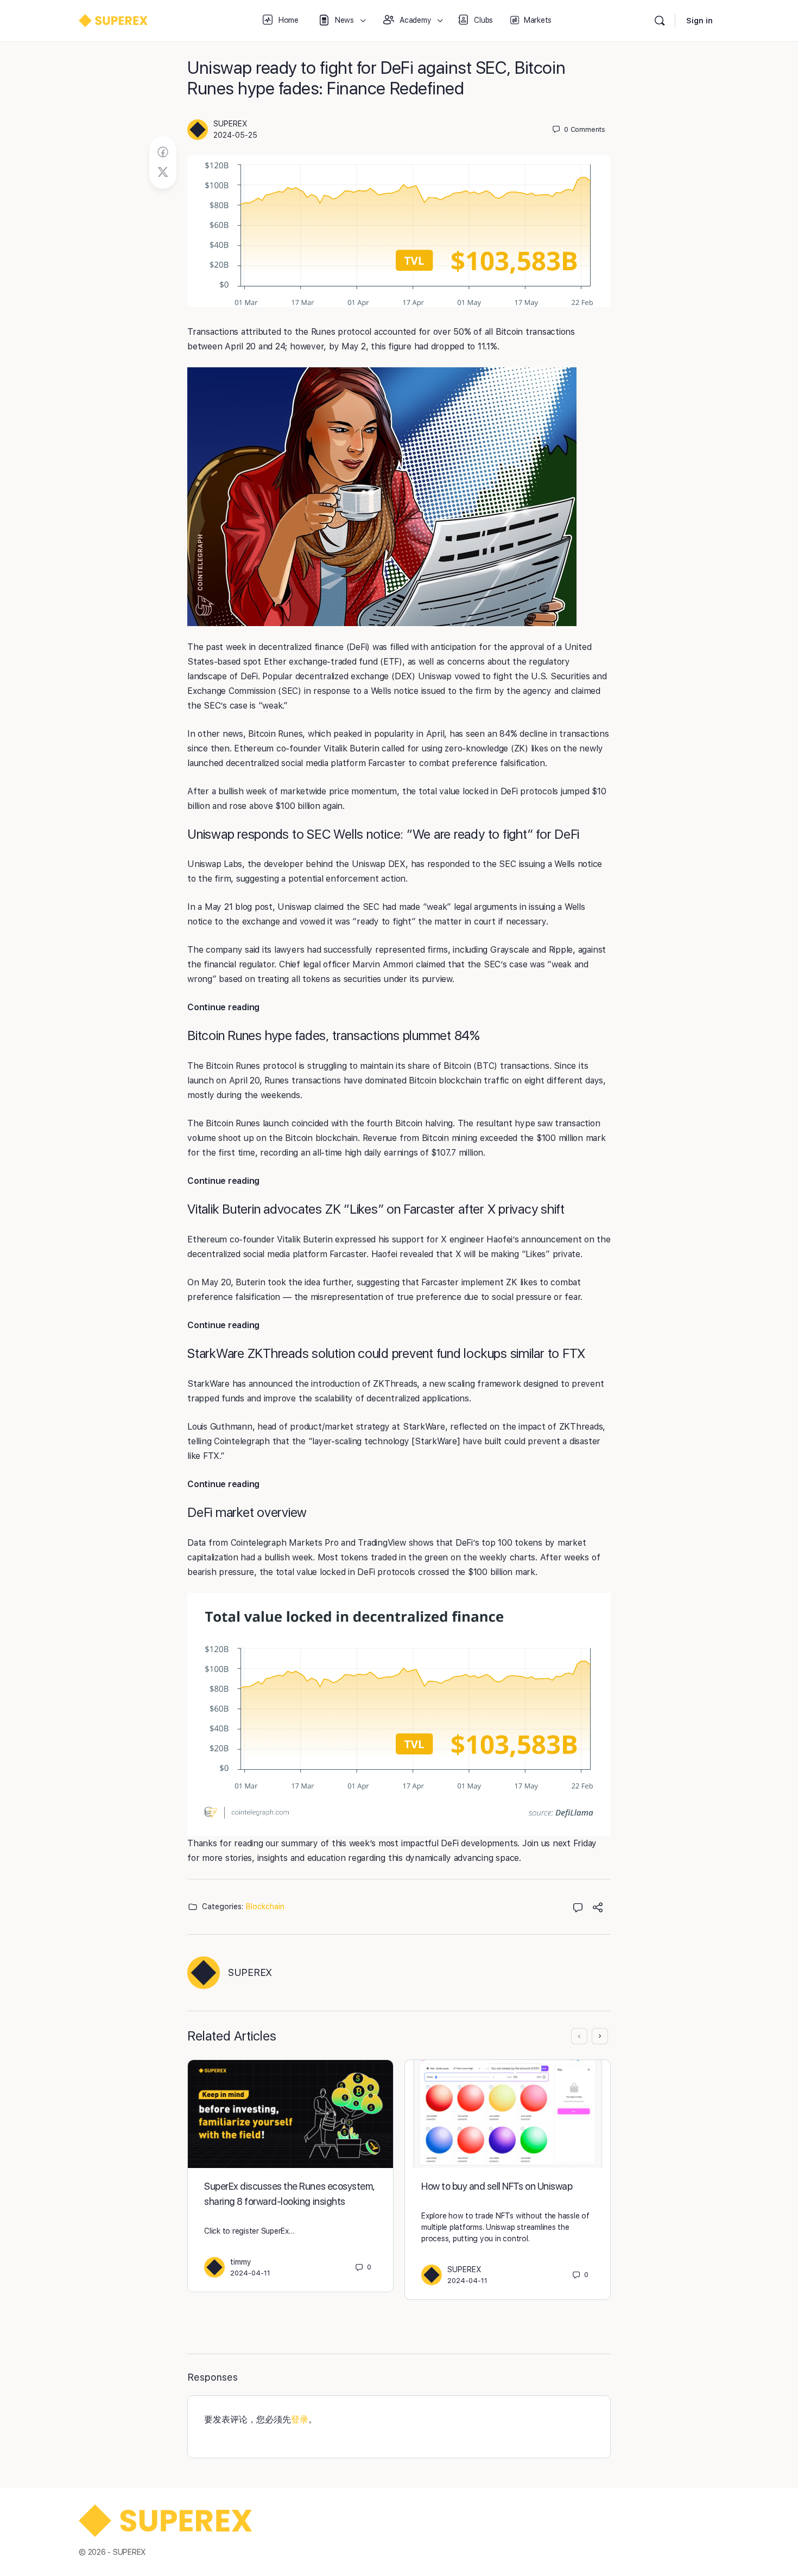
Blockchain (265, 1907)
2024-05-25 (235, 135)
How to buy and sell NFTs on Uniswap (497, 2186)
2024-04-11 (250, 2273)
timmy (241, 2262)
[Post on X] (163, 173)
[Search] (660, 21)
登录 (300, 2419)
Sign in (699, 21)
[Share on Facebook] (163, 152)
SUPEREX (230, 124)
